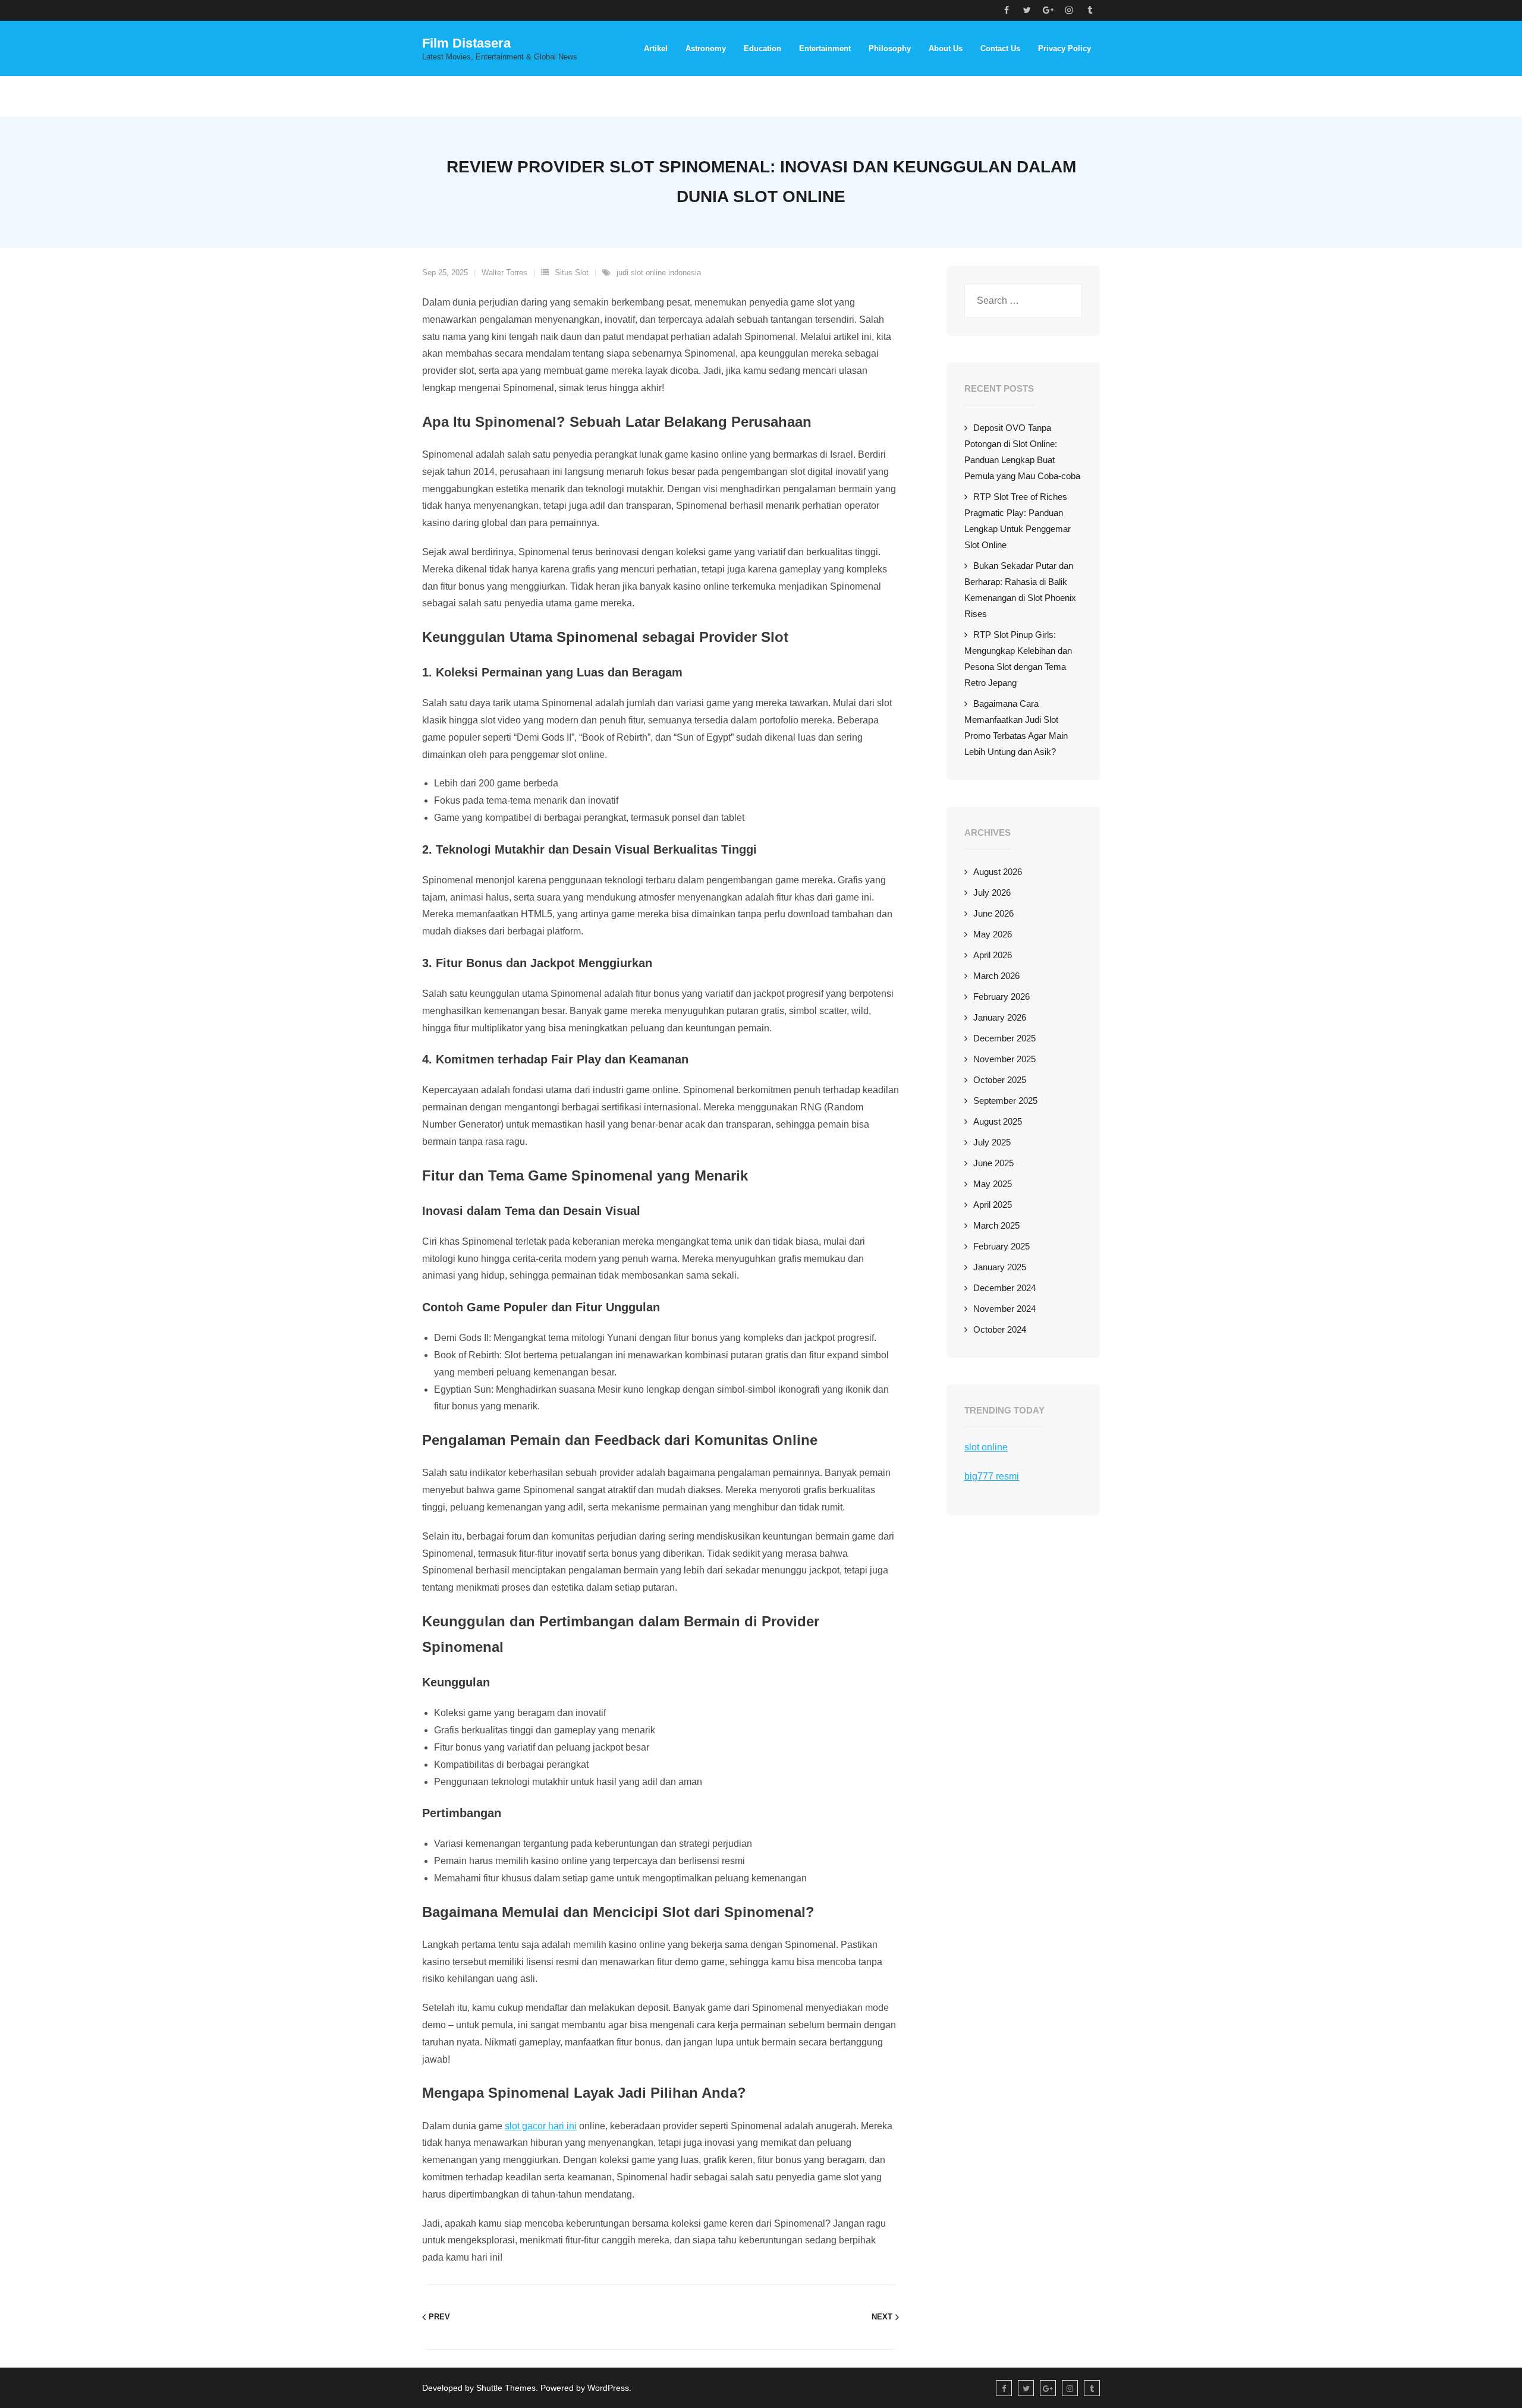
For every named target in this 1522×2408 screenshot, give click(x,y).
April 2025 (993, 1205)
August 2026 (998, 872)
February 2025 (1001, 1246)
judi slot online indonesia (659, 273)
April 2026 (993, 955)
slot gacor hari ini (541, 2126)
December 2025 (1004, 1038)
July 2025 (992, 1142)
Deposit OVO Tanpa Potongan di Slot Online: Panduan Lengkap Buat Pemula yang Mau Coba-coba (1022, 452)
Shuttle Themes (506, 2388)
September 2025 (1005, 1101)
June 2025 (993, 1163)
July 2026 (992, 893)
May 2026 (993, 934)
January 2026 (1000, 1017)
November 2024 (1004, 1309)
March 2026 (996, 976)
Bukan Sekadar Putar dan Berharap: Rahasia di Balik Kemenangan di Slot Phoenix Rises (1020, 590)
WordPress (608, 2388)
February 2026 (1001, 997)
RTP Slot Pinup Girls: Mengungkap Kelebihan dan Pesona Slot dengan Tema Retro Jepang (1018, 659)
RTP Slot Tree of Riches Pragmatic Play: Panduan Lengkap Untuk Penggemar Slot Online (1018, 521)
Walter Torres (504, 273)
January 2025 (1000, 1267)
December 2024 (1004, 1288)
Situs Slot (572, 273)
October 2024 (1000, 1329)
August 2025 (998, 1121)
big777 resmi (992, 1476)
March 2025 (996, 1225)
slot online (986, 1447)
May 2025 (993, 1184)
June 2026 (993, 913)
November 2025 (1004, 1059)
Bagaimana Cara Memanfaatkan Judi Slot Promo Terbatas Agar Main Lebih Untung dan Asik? (1016, 728)
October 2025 (1000, 1080)
